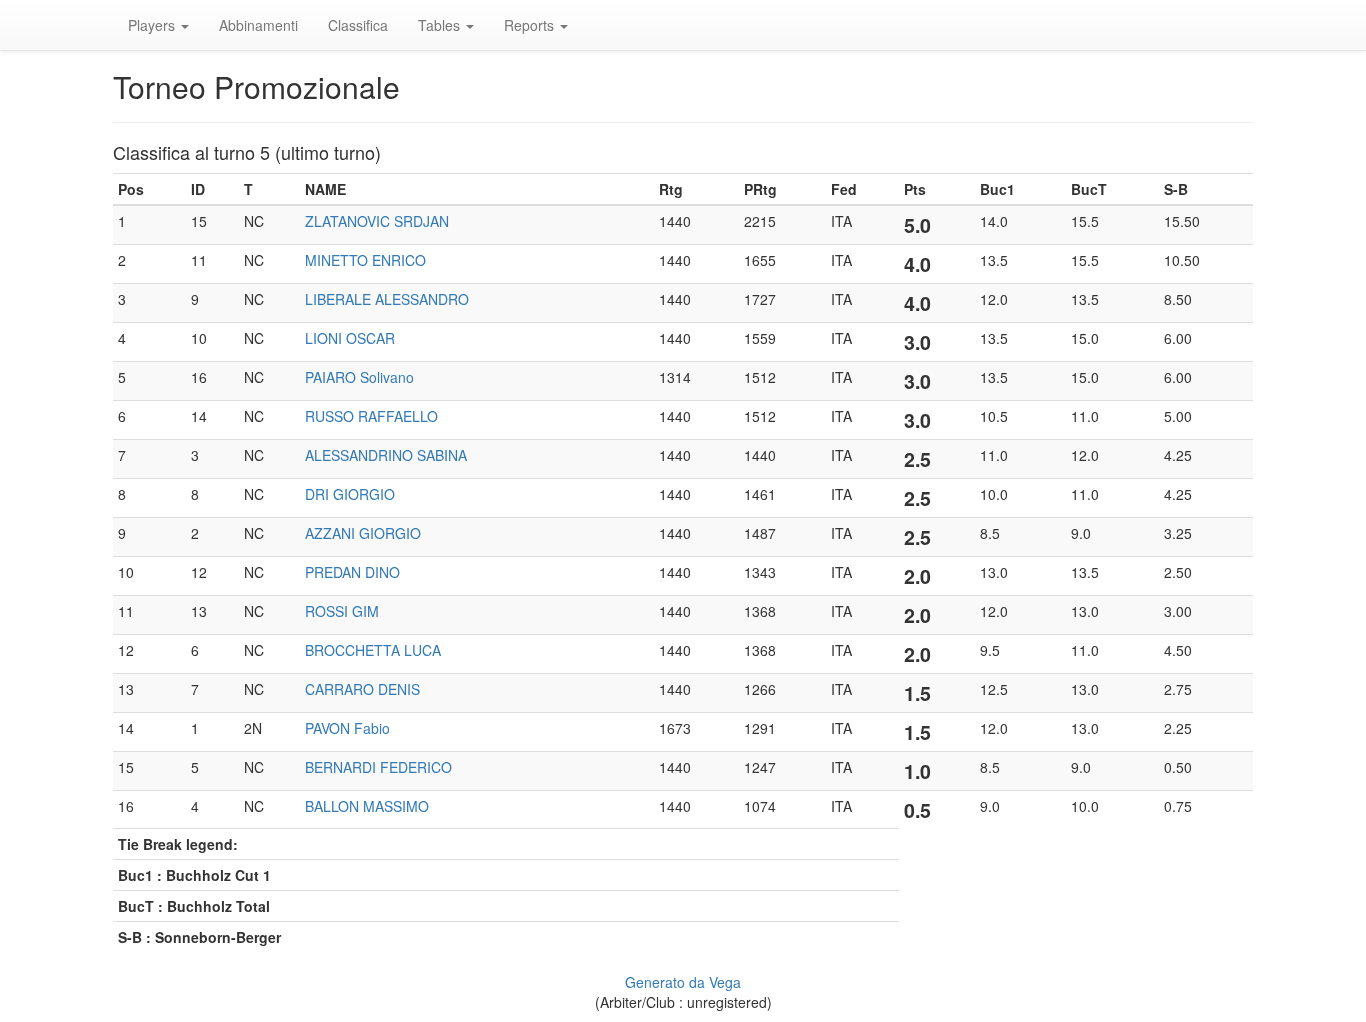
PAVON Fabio (347, 728)
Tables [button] (441, 25)
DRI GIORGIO (350, 494)
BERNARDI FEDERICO (378, 767)
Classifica (358, 25)
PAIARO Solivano (359, 377)
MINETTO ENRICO (365, 260)
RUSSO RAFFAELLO (371, 416)
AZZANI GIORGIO (363, 533)
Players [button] (153, 25)
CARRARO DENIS (362, 689)
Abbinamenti (258, 25)
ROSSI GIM (342, 611)
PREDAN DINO (352, 572)
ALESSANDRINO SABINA (386, 455)
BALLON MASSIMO (367, 806)
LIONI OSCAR (350, 338)
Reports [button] (531, 25)
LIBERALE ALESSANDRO (387, 299)
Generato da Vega (683, 982)
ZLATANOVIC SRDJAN (377, 221)
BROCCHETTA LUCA (373, 650)
